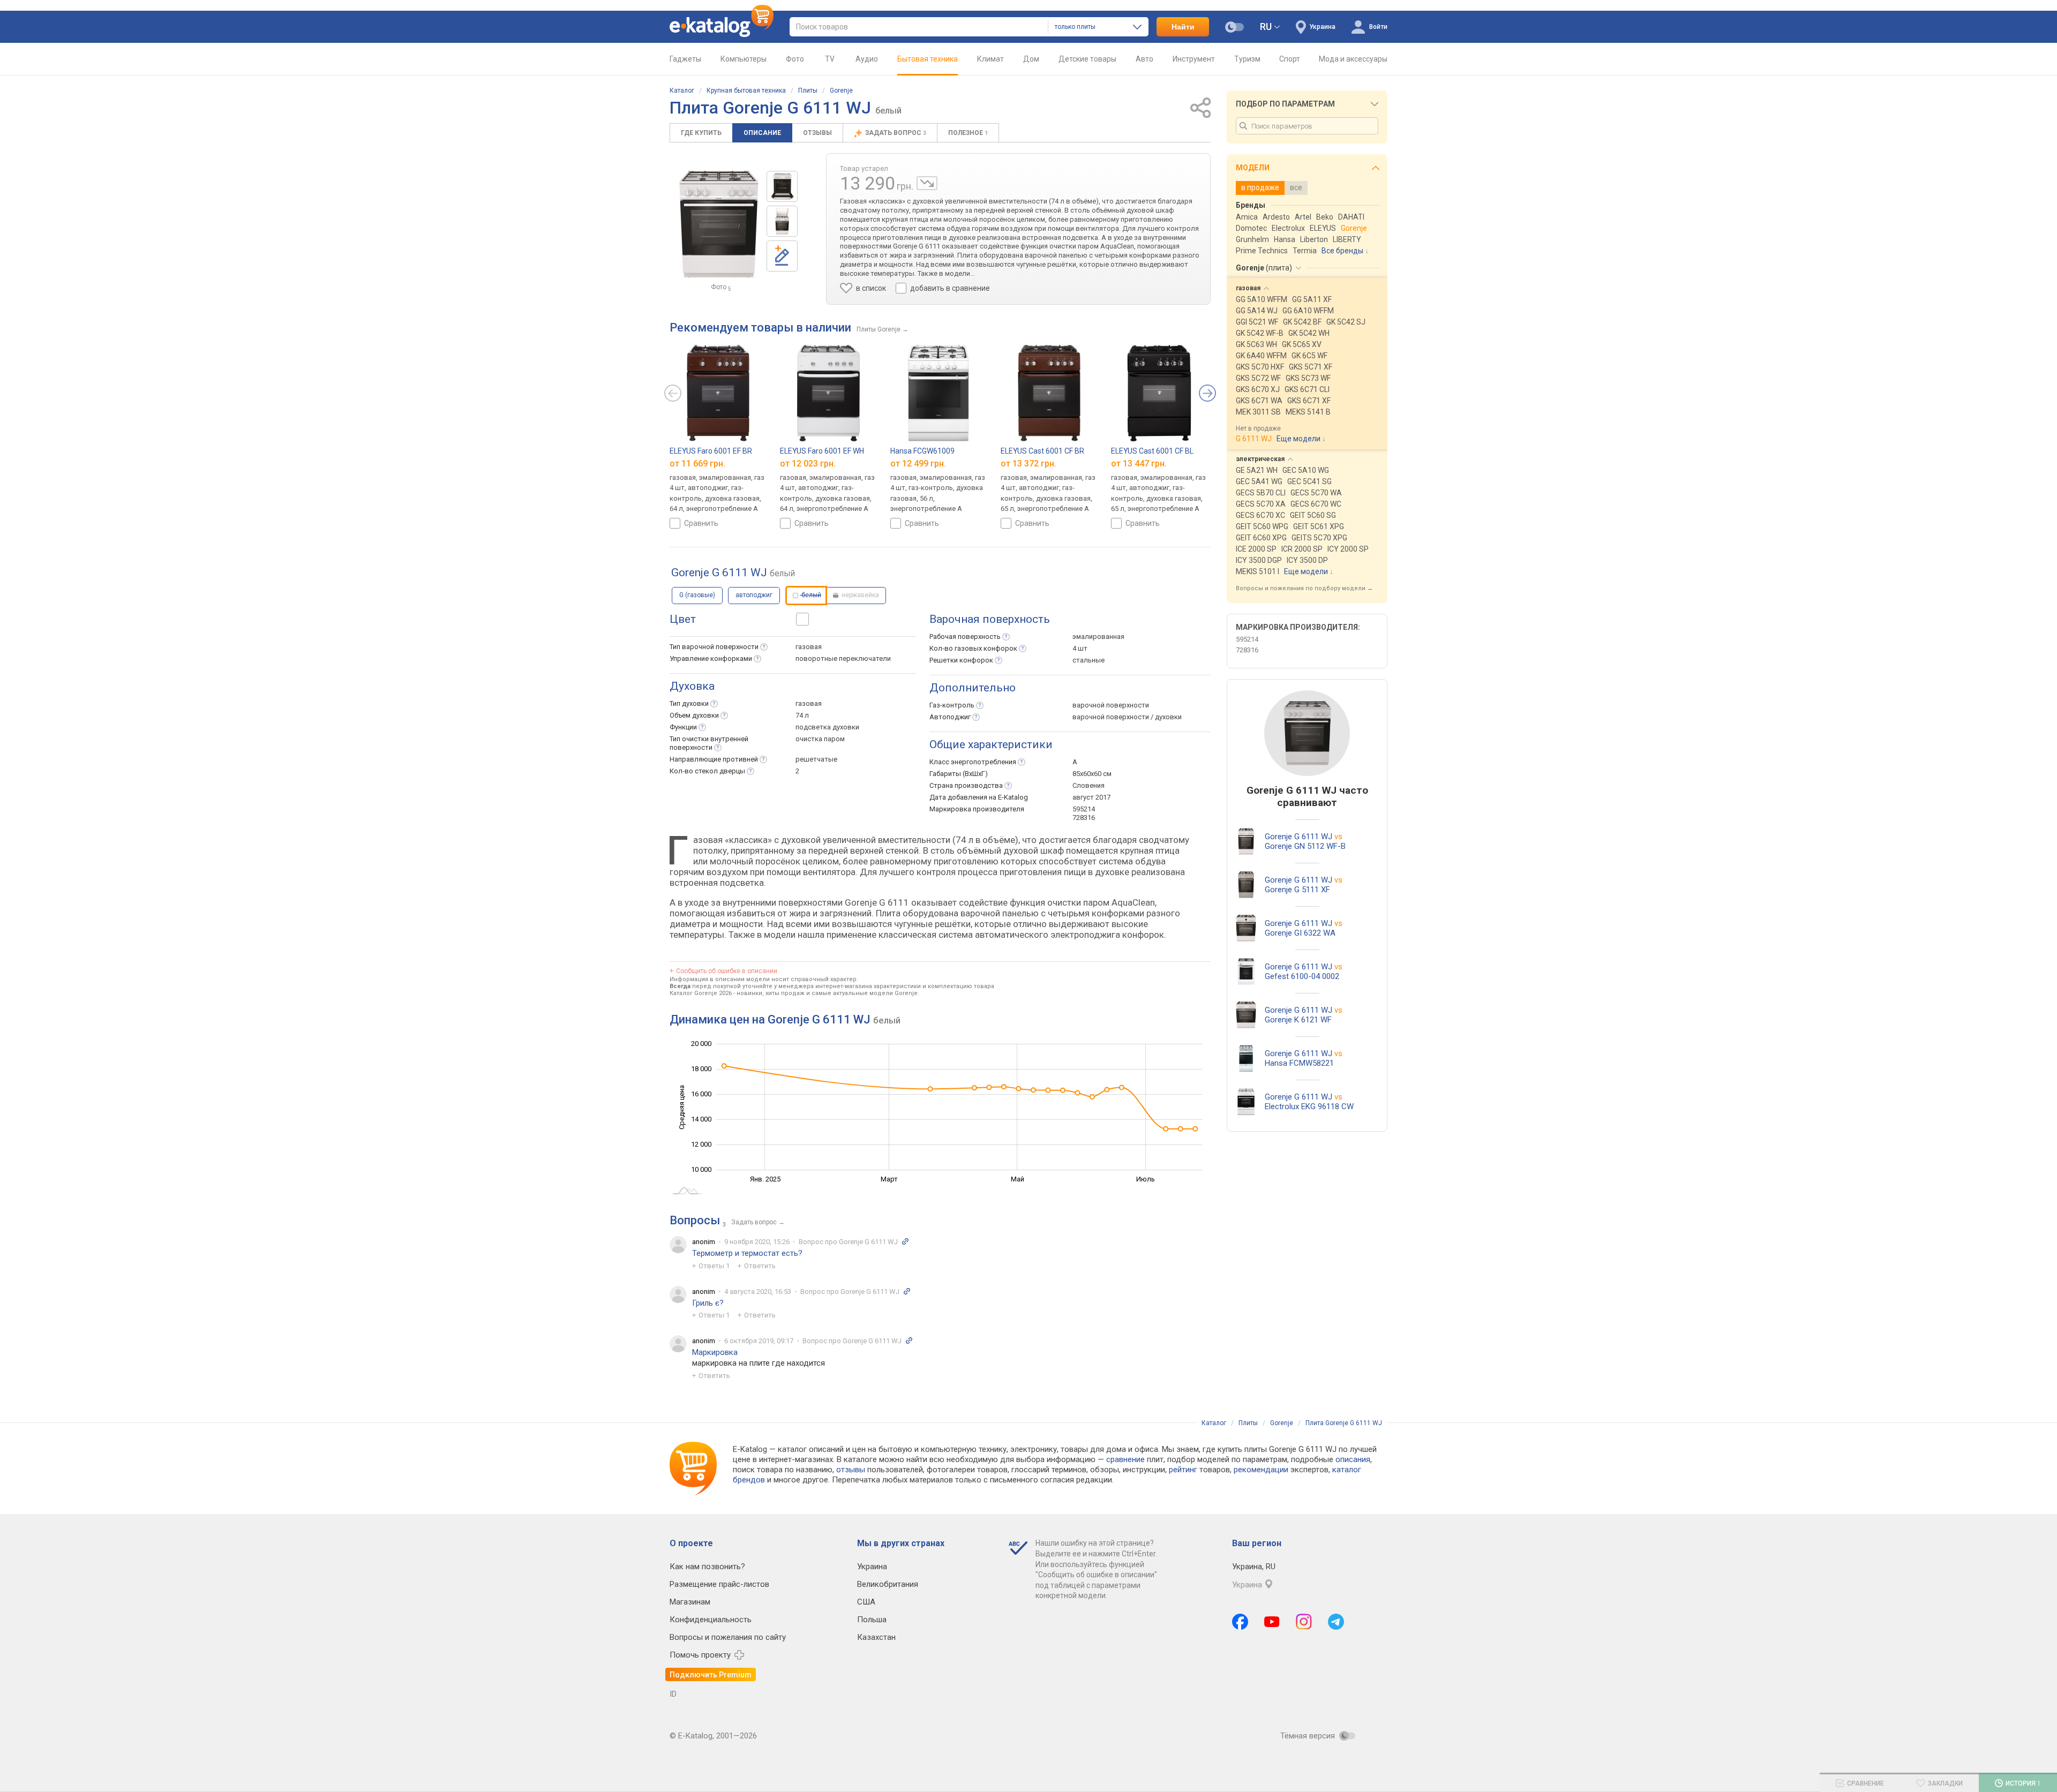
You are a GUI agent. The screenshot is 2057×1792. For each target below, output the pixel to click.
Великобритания (888, 1584)
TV (830, 59)
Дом (1031, 59)
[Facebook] (1240, 1622)
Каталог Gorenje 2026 (701, 993)
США (866, 1602)
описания (1353, 1459)
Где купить (701, 133)
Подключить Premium (711, 1675)
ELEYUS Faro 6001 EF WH (822, 451)
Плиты (808, 91)
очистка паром (820, 739)
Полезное (968, 133)
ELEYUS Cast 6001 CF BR (1042, 451)
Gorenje (841, 91)
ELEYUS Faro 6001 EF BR (711, 451)
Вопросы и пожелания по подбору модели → (1304, 588)
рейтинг (1183, 1470)
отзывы (851, 1470)
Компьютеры (744, 59)
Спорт (1290, 59)
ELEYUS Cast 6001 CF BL (1152, 451)
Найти (1183, 27)
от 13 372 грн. (1028, 464)
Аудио (867, 59)
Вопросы (695, 1220)
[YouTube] (1272, 1622)
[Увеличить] (719, 224)
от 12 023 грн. (808, 464)
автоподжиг (754, 595)
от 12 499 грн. (918, 464)
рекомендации (1261, 1470)
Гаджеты (685, 59)
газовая (809, 647)
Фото (795, 59)
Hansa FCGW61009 (922, 451)
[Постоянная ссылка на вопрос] (905, 1241)
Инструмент (1194, 59)
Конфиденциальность (711, 1620)
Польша (872, 1620)
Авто (1144, 59)
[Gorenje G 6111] (782, 186)
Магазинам (690, 1602)
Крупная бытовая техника (746, 91)
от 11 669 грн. (697, 464)
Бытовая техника (928, 59)
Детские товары (1087, 59)
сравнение (1125, 1459)
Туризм (1247, 59)
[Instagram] (1304, 1622)
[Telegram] (1336, 1622)
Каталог (682, 91)
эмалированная (1098, 637)
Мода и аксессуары (1353, 59)
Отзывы (817, 133)
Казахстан (876, 1637)
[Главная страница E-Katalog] (722, 27)
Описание (762, 133)
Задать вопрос (896, 133)
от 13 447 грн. (1139, 464)
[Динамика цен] (927, 183)
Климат (990, 59)
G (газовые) (697, 595)
